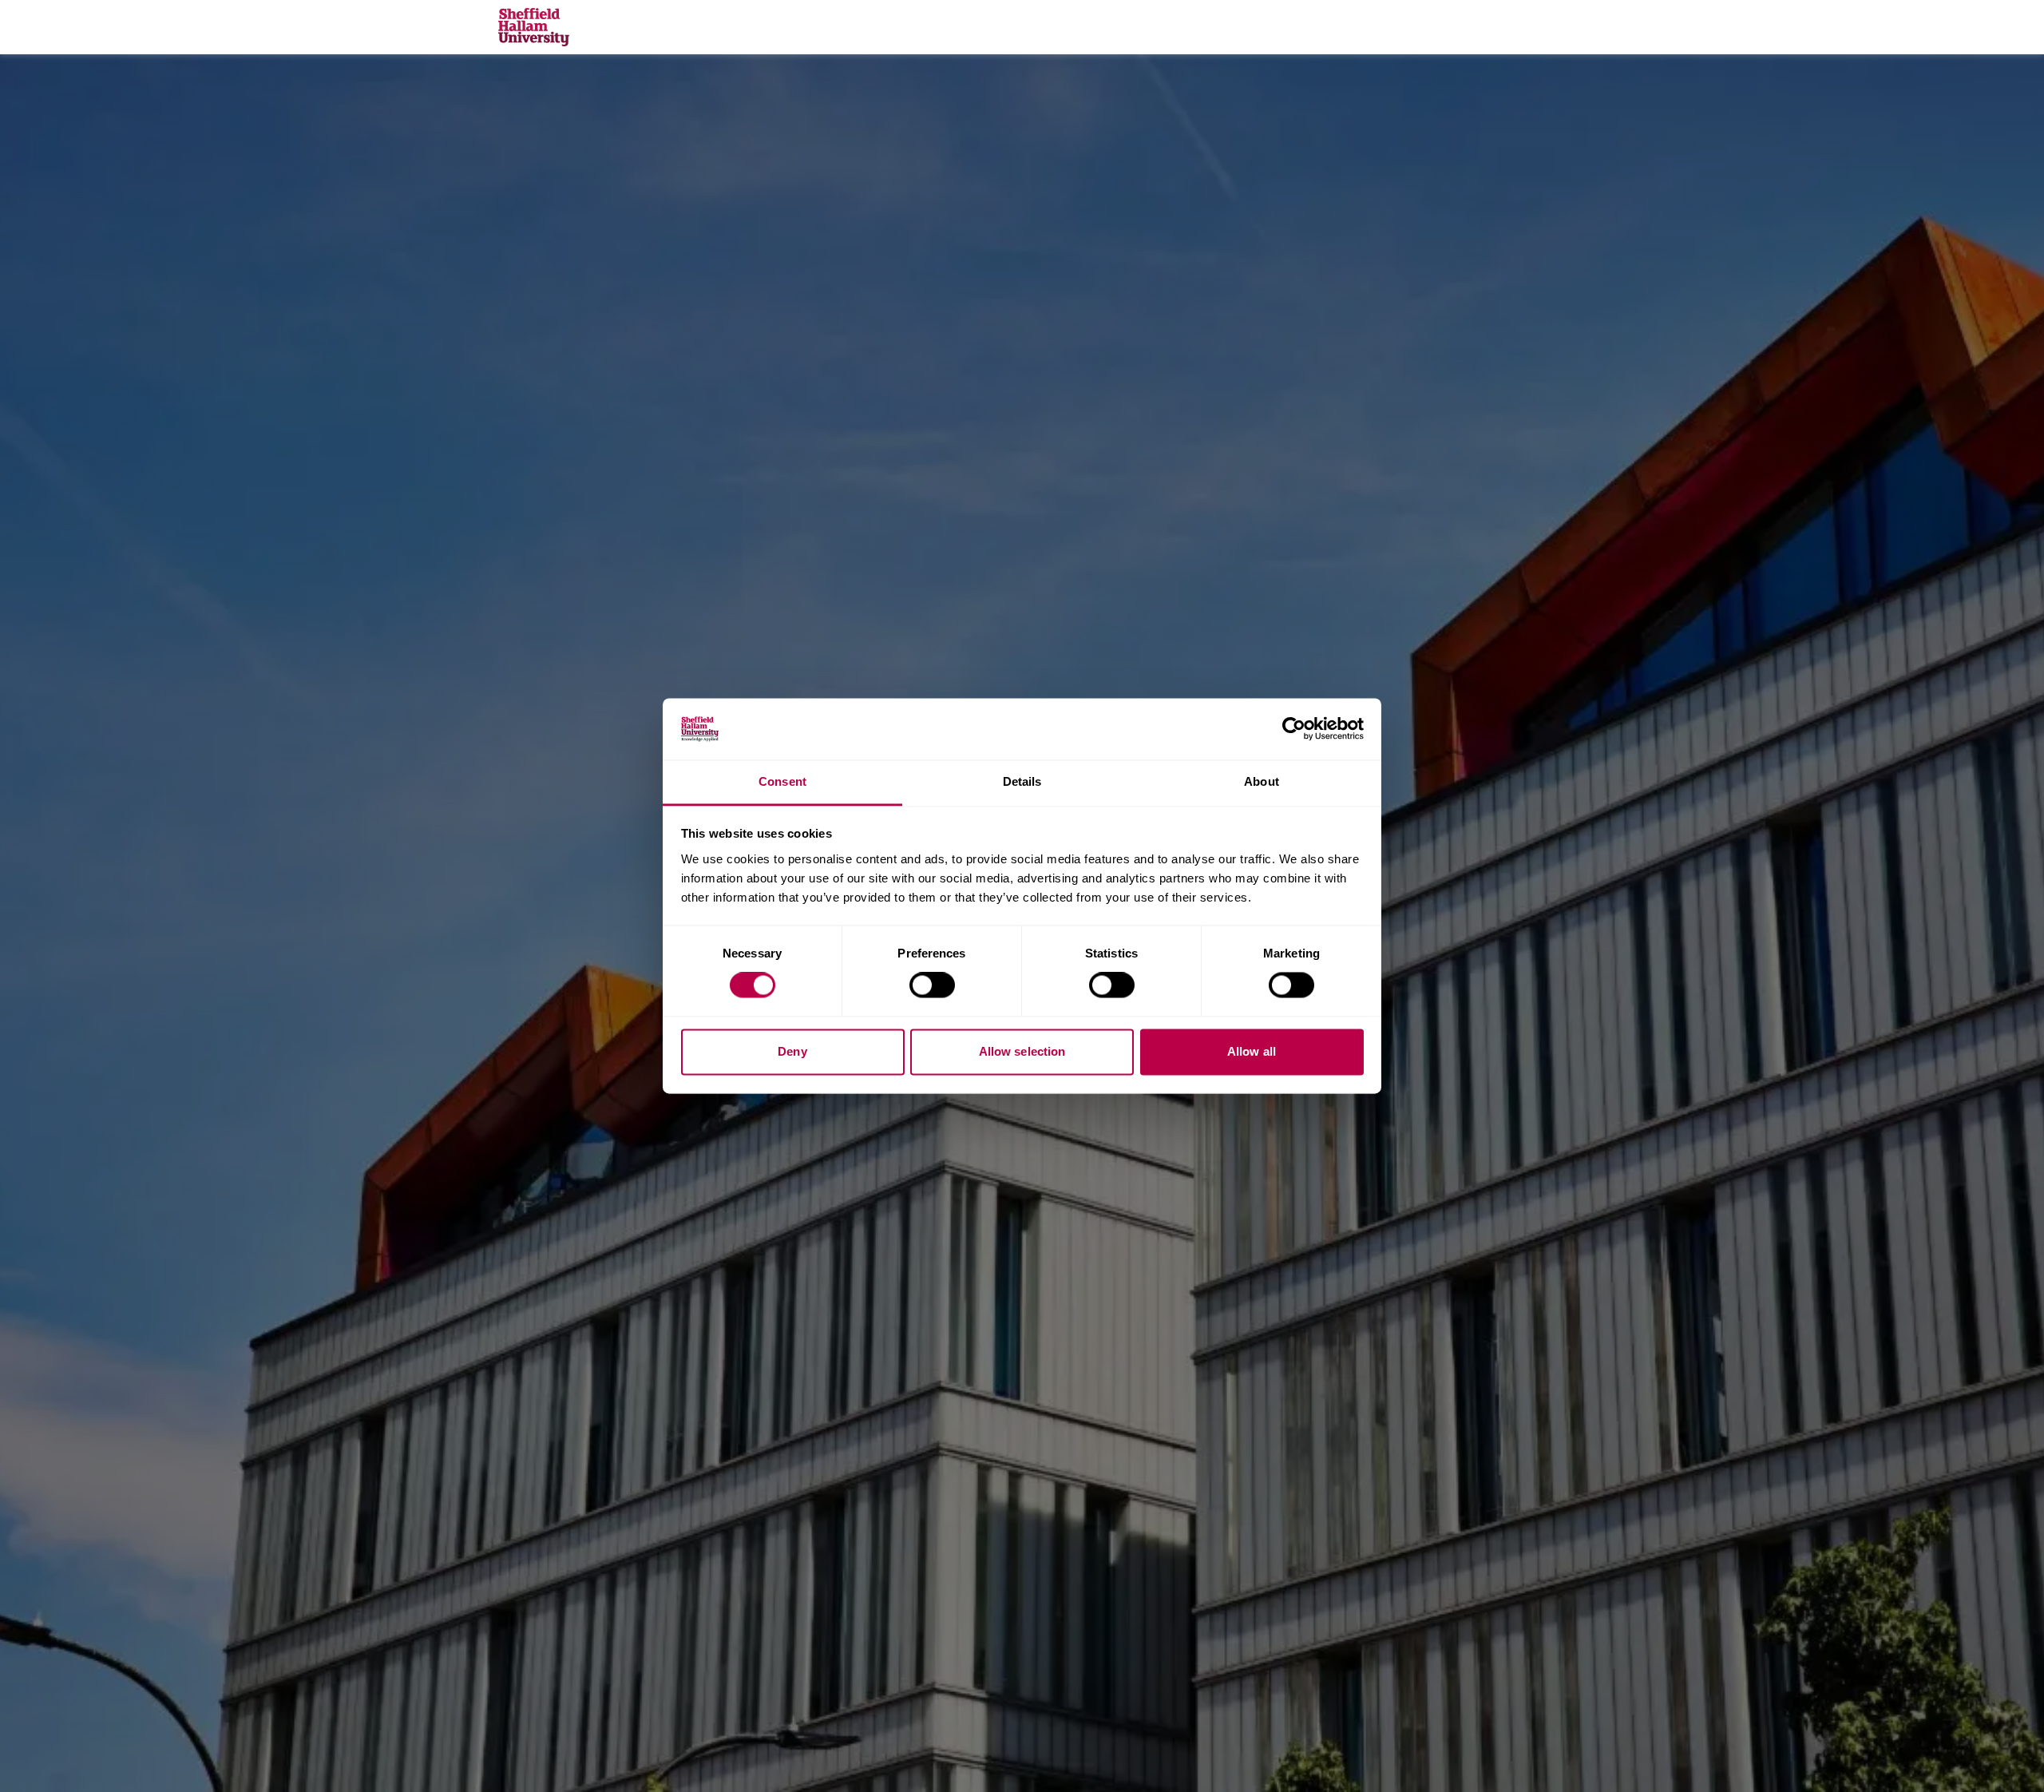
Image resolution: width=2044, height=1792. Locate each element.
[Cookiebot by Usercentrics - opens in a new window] (1294, 729)
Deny (792, 1051)
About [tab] (1262, 781)
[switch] (932, 985)
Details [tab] (1022, 781)
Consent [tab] (782, 781)
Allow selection (1022, 1051)
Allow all (1252, 1051)
